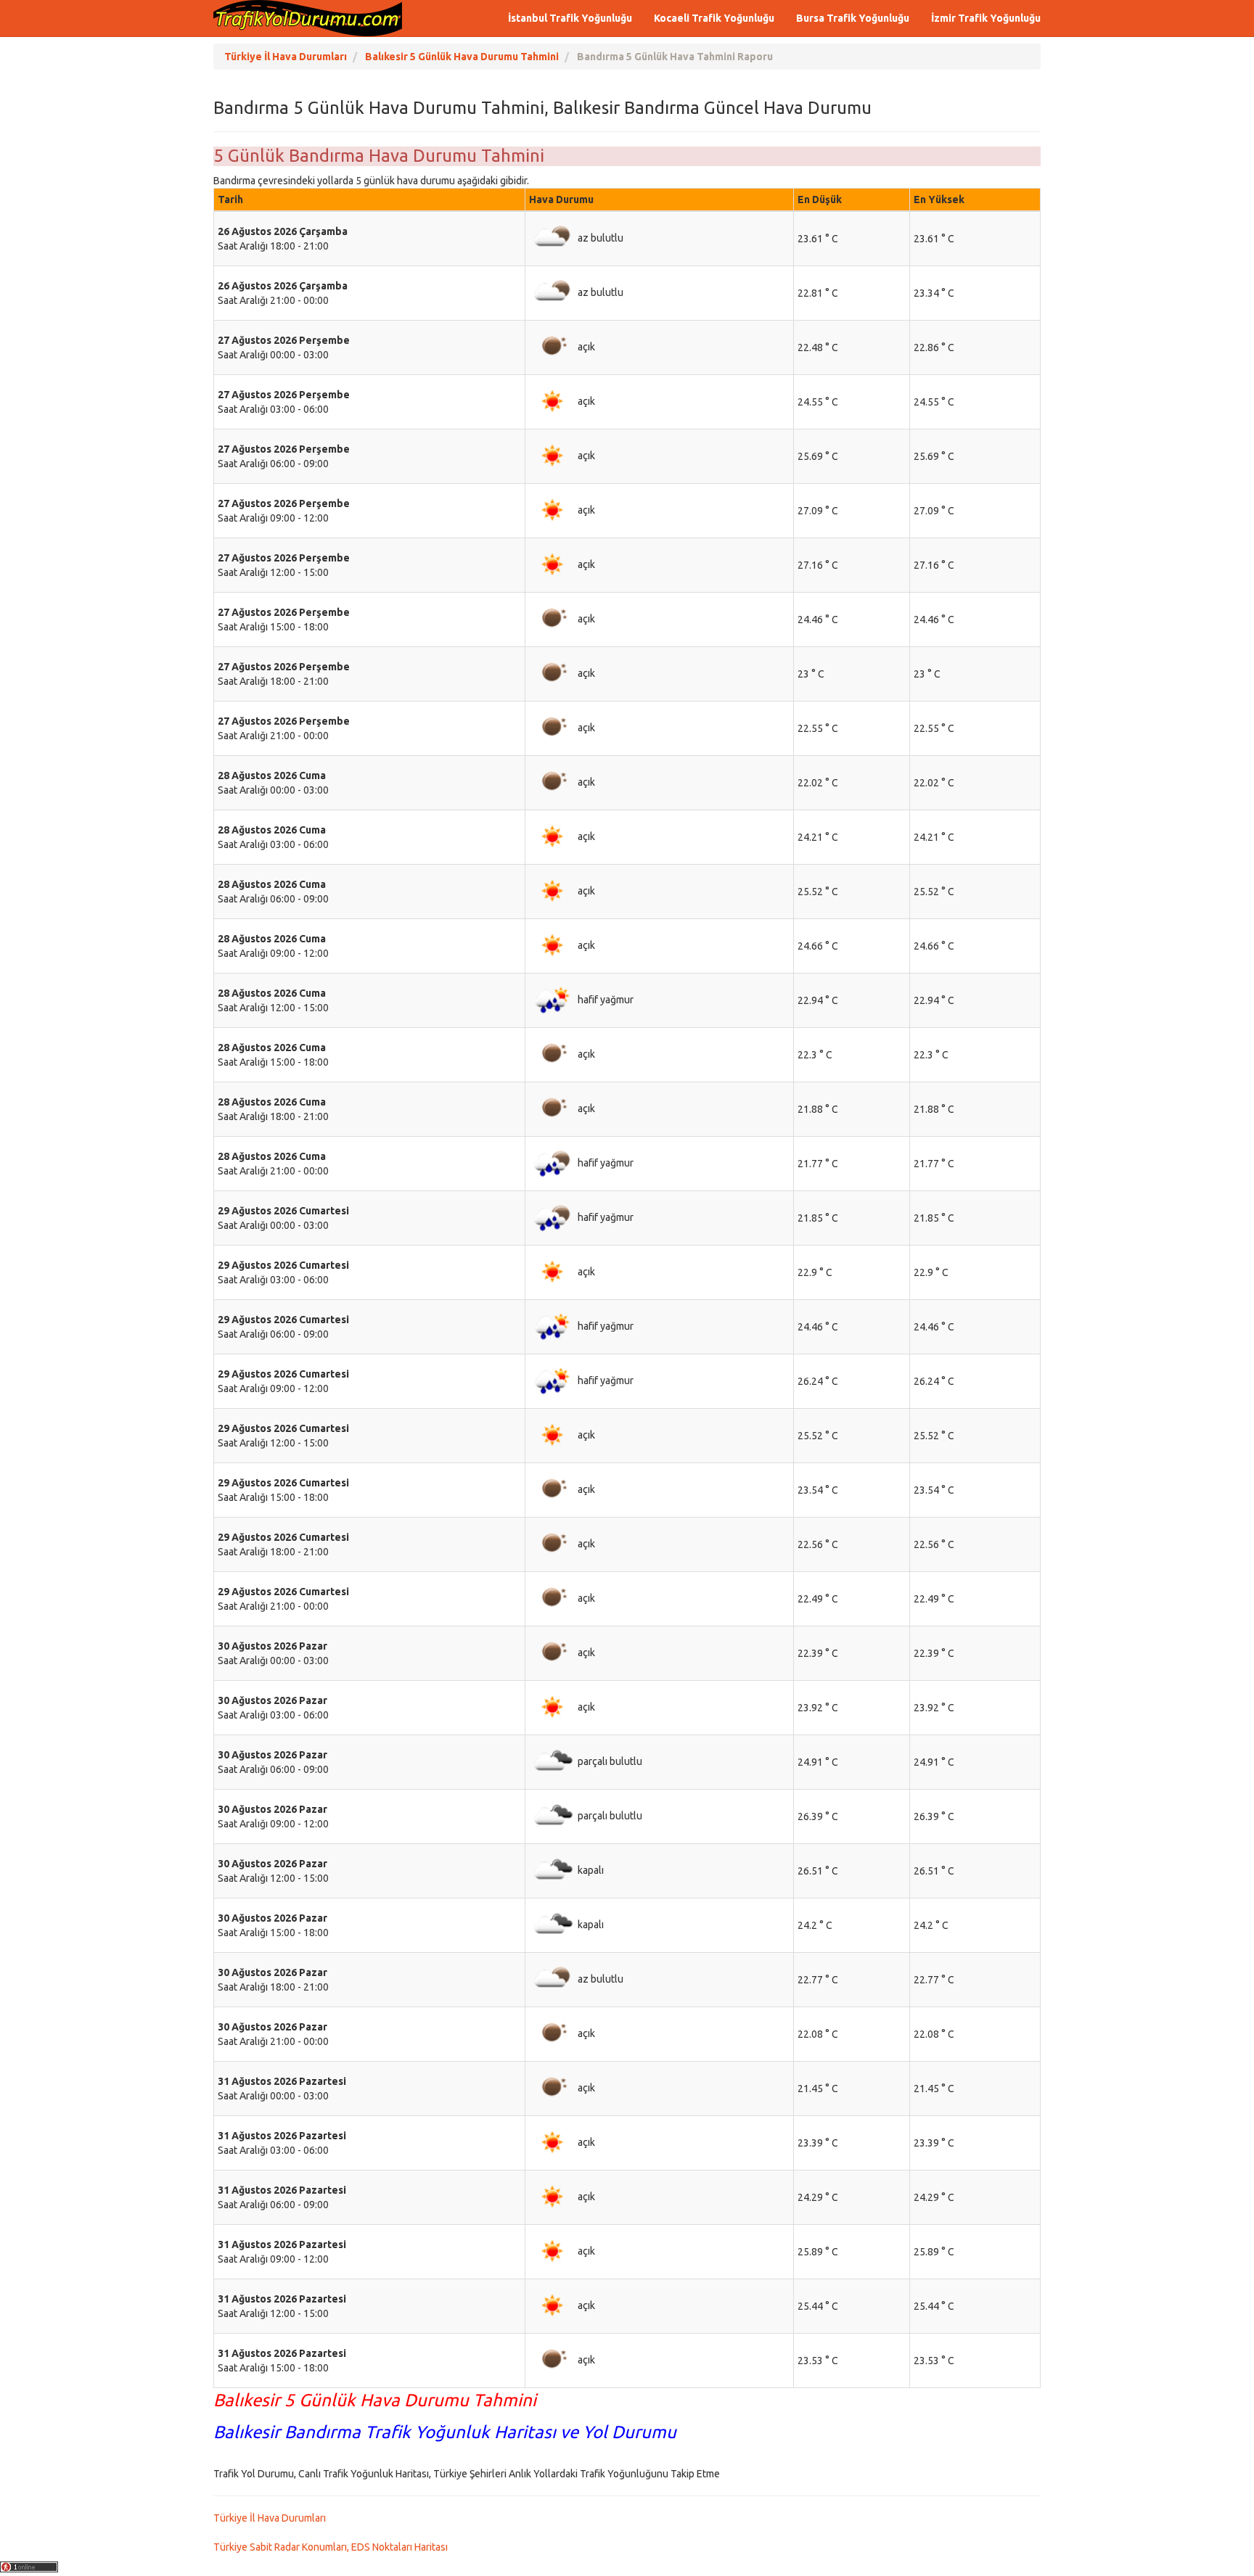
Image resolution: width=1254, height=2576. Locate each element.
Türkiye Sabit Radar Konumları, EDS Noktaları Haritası (331, 2547)
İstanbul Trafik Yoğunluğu (570, 18)
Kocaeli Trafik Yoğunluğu (714, 18)
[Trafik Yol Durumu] (308, 18)
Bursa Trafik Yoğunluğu (853, 18)
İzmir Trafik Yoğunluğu (986, 18)
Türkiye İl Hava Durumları (270, 2518)
